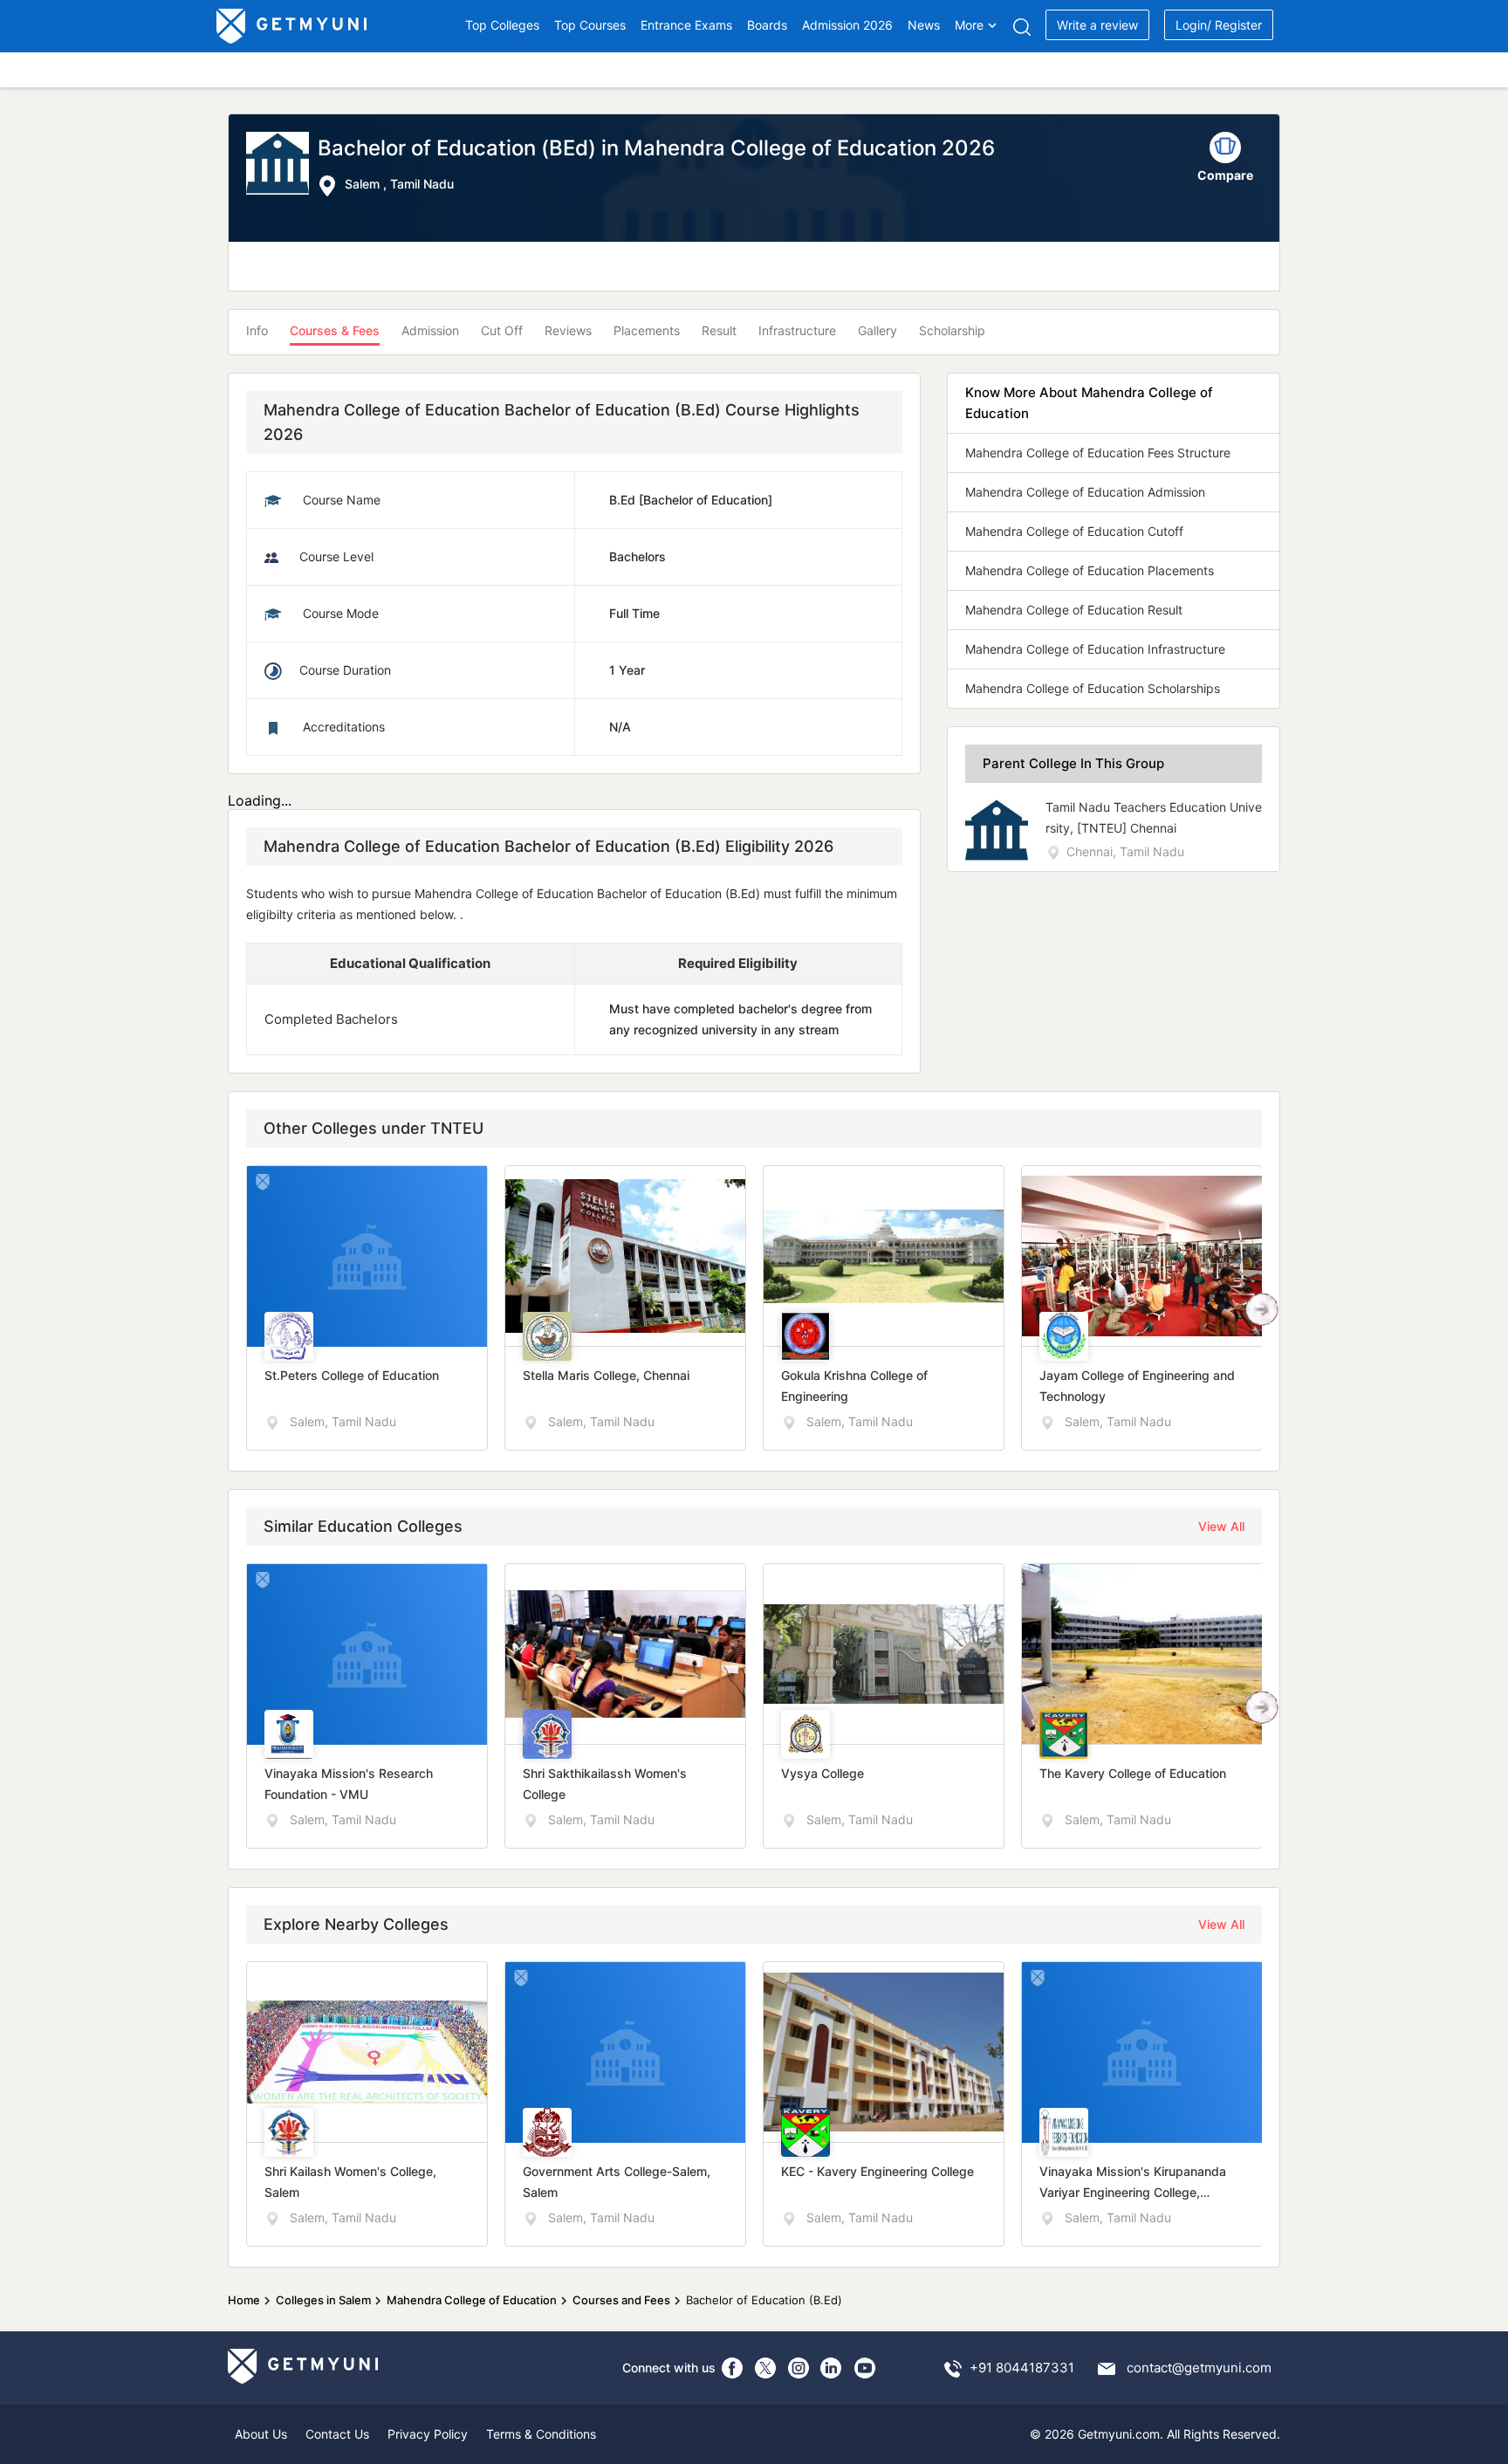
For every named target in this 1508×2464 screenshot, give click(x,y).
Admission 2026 (847, 25)
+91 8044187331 (1022, 2368)
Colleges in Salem (323, 2300)
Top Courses (590, 25)
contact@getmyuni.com (1199, 2368)
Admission (430, 330)
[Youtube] (865, 2368)
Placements (647, 330)
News (924, 25)
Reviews (568, 330)
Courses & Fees (335, 330)
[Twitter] (765, 2368)
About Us (261, 2434)
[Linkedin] (832, 2368)
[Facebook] (732, 2368)
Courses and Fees (621, 2300)
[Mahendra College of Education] (282, 165)
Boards (767, 25)
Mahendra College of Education (472, 2300)
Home (244, 2300)
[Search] (1021, 27)
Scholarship (952, 330)
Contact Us (337, 2434)
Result (719, 330)
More (969, 25)
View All (1221, 1526)
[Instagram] (799, 2368)
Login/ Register (1219, 25)
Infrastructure (797, 330)
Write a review (1097, 25)
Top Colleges (502, 25)
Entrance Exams (686, 25)
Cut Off (502, 330)
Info (257, 330)
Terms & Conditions (541, 2434)
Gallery (877, 330)
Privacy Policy (428, 2434)
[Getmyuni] (293, 26)
